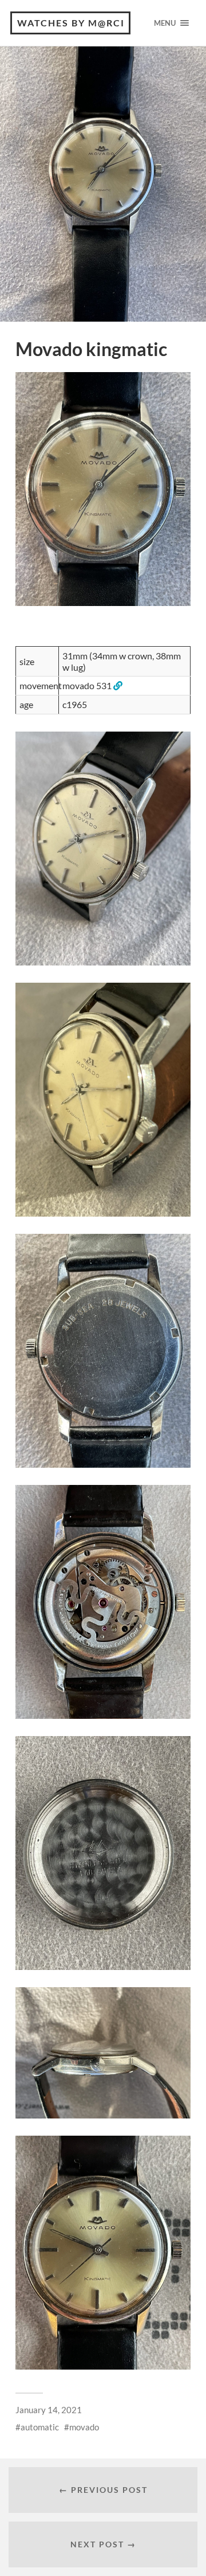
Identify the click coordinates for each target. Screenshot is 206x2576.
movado (84, 2427)
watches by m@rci (71, 23)
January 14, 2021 (49, 2410)
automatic (40, 2427)
